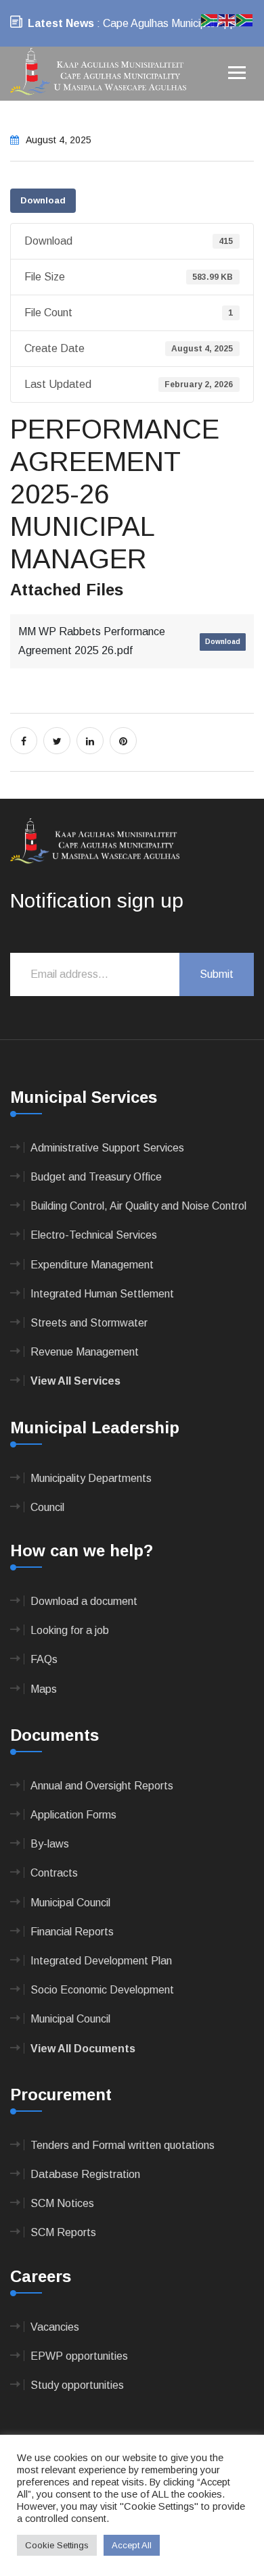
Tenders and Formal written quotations (123, 2145)
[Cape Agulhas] (98, 73)
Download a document (84, 1601)
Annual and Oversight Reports (102, 1786)
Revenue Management (85, 1352)
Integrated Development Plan (101, 1961)
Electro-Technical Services (94, 1235)
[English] (227, 19)
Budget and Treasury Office (96, 1177)
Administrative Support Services (107, 1148)
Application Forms (73, 1815)
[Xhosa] (245, 19)
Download (43, 200)
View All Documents (83, 2049)
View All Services (75, 1381)
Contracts (54, 1873)
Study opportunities (77, 2385)
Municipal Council (70, 1903)
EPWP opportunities (79, 2356)
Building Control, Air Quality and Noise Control (138, 1206)
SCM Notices (62, 2203)
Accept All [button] (132, 2545)
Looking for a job (70, 1630)
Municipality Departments (91, 1478)
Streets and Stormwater (89, 1323)
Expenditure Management (92, 1265)
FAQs (44, 1659)
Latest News (61, 23)
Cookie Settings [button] (57, 2545)
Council (47, 1507)
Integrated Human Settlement (102, 1294)
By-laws (50, 1844)
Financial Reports (72, 1932)
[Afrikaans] (210, 19)
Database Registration (85, 2174)
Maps (44, 1689)
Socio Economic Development (102, 1990)
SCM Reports (63, 2232)
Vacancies (55, 2327)
